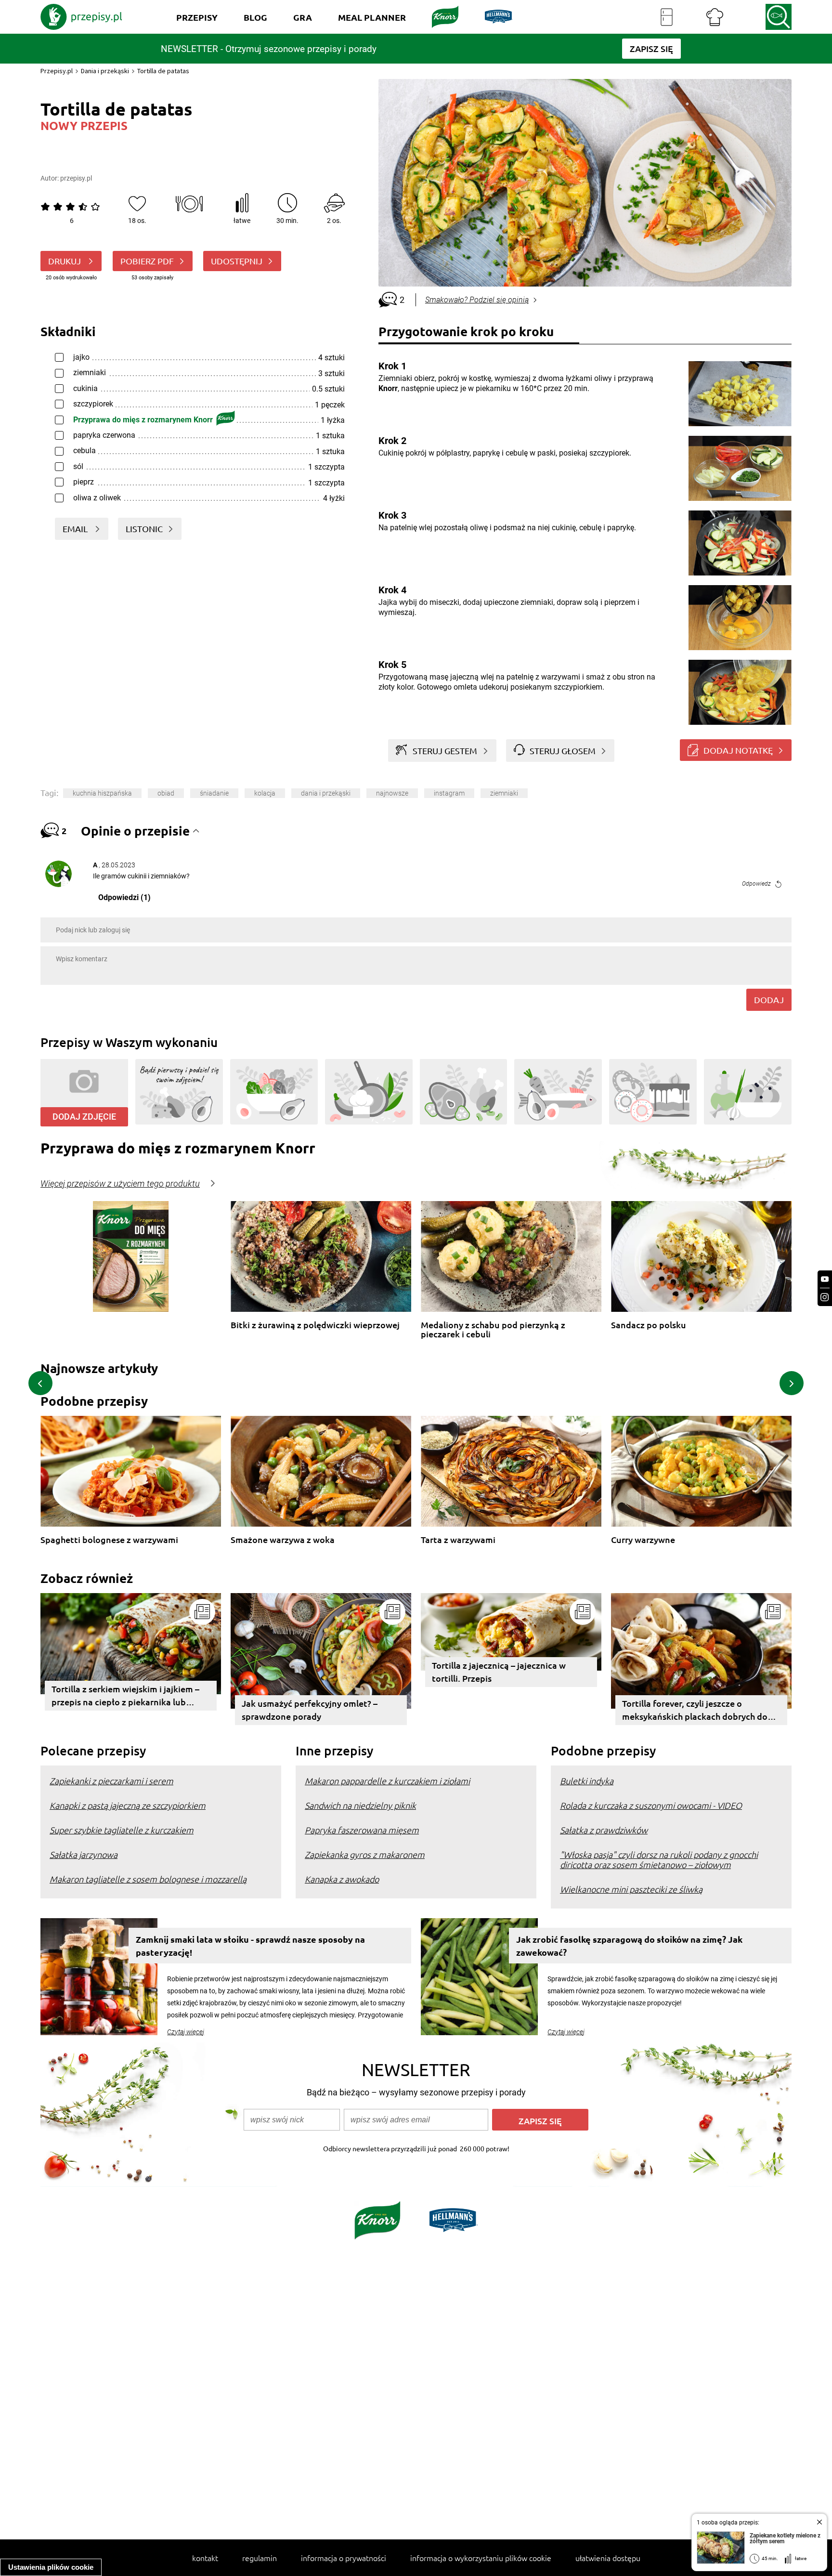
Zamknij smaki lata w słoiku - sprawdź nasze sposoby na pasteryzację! (250, 1946)
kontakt (205, 2558)
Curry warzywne (643, 1540)
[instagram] (825, 1297)
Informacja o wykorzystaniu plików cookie (481, 2558)
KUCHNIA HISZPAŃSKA (102, 793)
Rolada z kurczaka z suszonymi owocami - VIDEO (651, 1805)
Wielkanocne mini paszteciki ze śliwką (631, 1889)
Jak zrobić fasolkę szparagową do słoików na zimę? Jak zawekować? (629, 1946)
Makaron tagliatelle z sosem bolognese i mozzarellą (148, 1879)
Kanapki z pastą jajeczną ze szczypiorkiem (128, 1805)
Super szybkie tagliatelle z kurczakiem (122, 1830)
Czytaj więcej (186, 2032)
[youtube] (825, 1279)
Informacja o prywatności (344, 2558)
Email (76, 529)
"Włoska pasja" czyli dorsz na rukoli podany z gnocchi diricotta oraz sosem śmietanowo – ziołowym (659, 1859)
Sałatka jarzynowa (84, 1854)
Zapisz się (540, 2121)
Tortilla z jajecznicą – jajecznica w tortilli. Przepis (499, 1672)
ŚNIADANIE (214, 793)
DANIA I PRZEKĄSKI (326, 793)
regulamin (260, 2558)
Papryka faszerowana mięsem (362, 1830)
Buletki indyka (587, 1781)
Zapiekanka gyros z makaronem (365, 1854)
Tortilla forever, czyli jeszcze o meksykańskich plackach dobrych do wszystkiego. (695, 1711)
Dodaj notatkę (738, 750)
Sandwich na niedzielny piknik (360, 1805)
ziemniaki (504, 793)
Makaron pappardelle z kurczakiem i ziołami (387, 1781)
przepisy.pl (76, 178)
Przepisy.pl (57, 71)
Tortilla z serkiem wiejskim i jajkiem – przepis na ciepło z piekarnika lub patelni (125, 1697)
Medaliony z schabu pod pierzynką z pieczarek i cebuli (493, 1329)
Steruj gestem (445, 751)
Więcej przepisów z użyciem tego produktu (120, 1184)
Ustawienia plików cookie (51, 2567)
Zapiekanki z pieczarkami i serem (111, 1781)
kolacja (265, 793)
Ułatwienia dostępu (608, 2558)
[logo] (81, 17)
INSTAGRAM (449, 793)
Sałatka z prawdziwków (604, 1830)
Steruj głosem (563, 751)
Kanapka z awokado (342, 1879)
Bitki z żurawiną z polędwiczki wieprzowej (315, 1325)
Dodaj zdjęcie (84, 1117)
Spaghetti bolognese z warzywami (109, 1540)
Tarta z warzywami (458, 1540)
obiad (166, 793)
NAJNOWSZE (392, 793)
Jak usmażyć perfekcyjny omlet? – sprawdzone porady (310, 1710)
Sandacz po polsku (649, 1325)
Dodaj (769, 1000)
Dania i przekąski (105, 71)
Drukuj (65, 261)
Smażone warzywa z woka (283, 1540)
